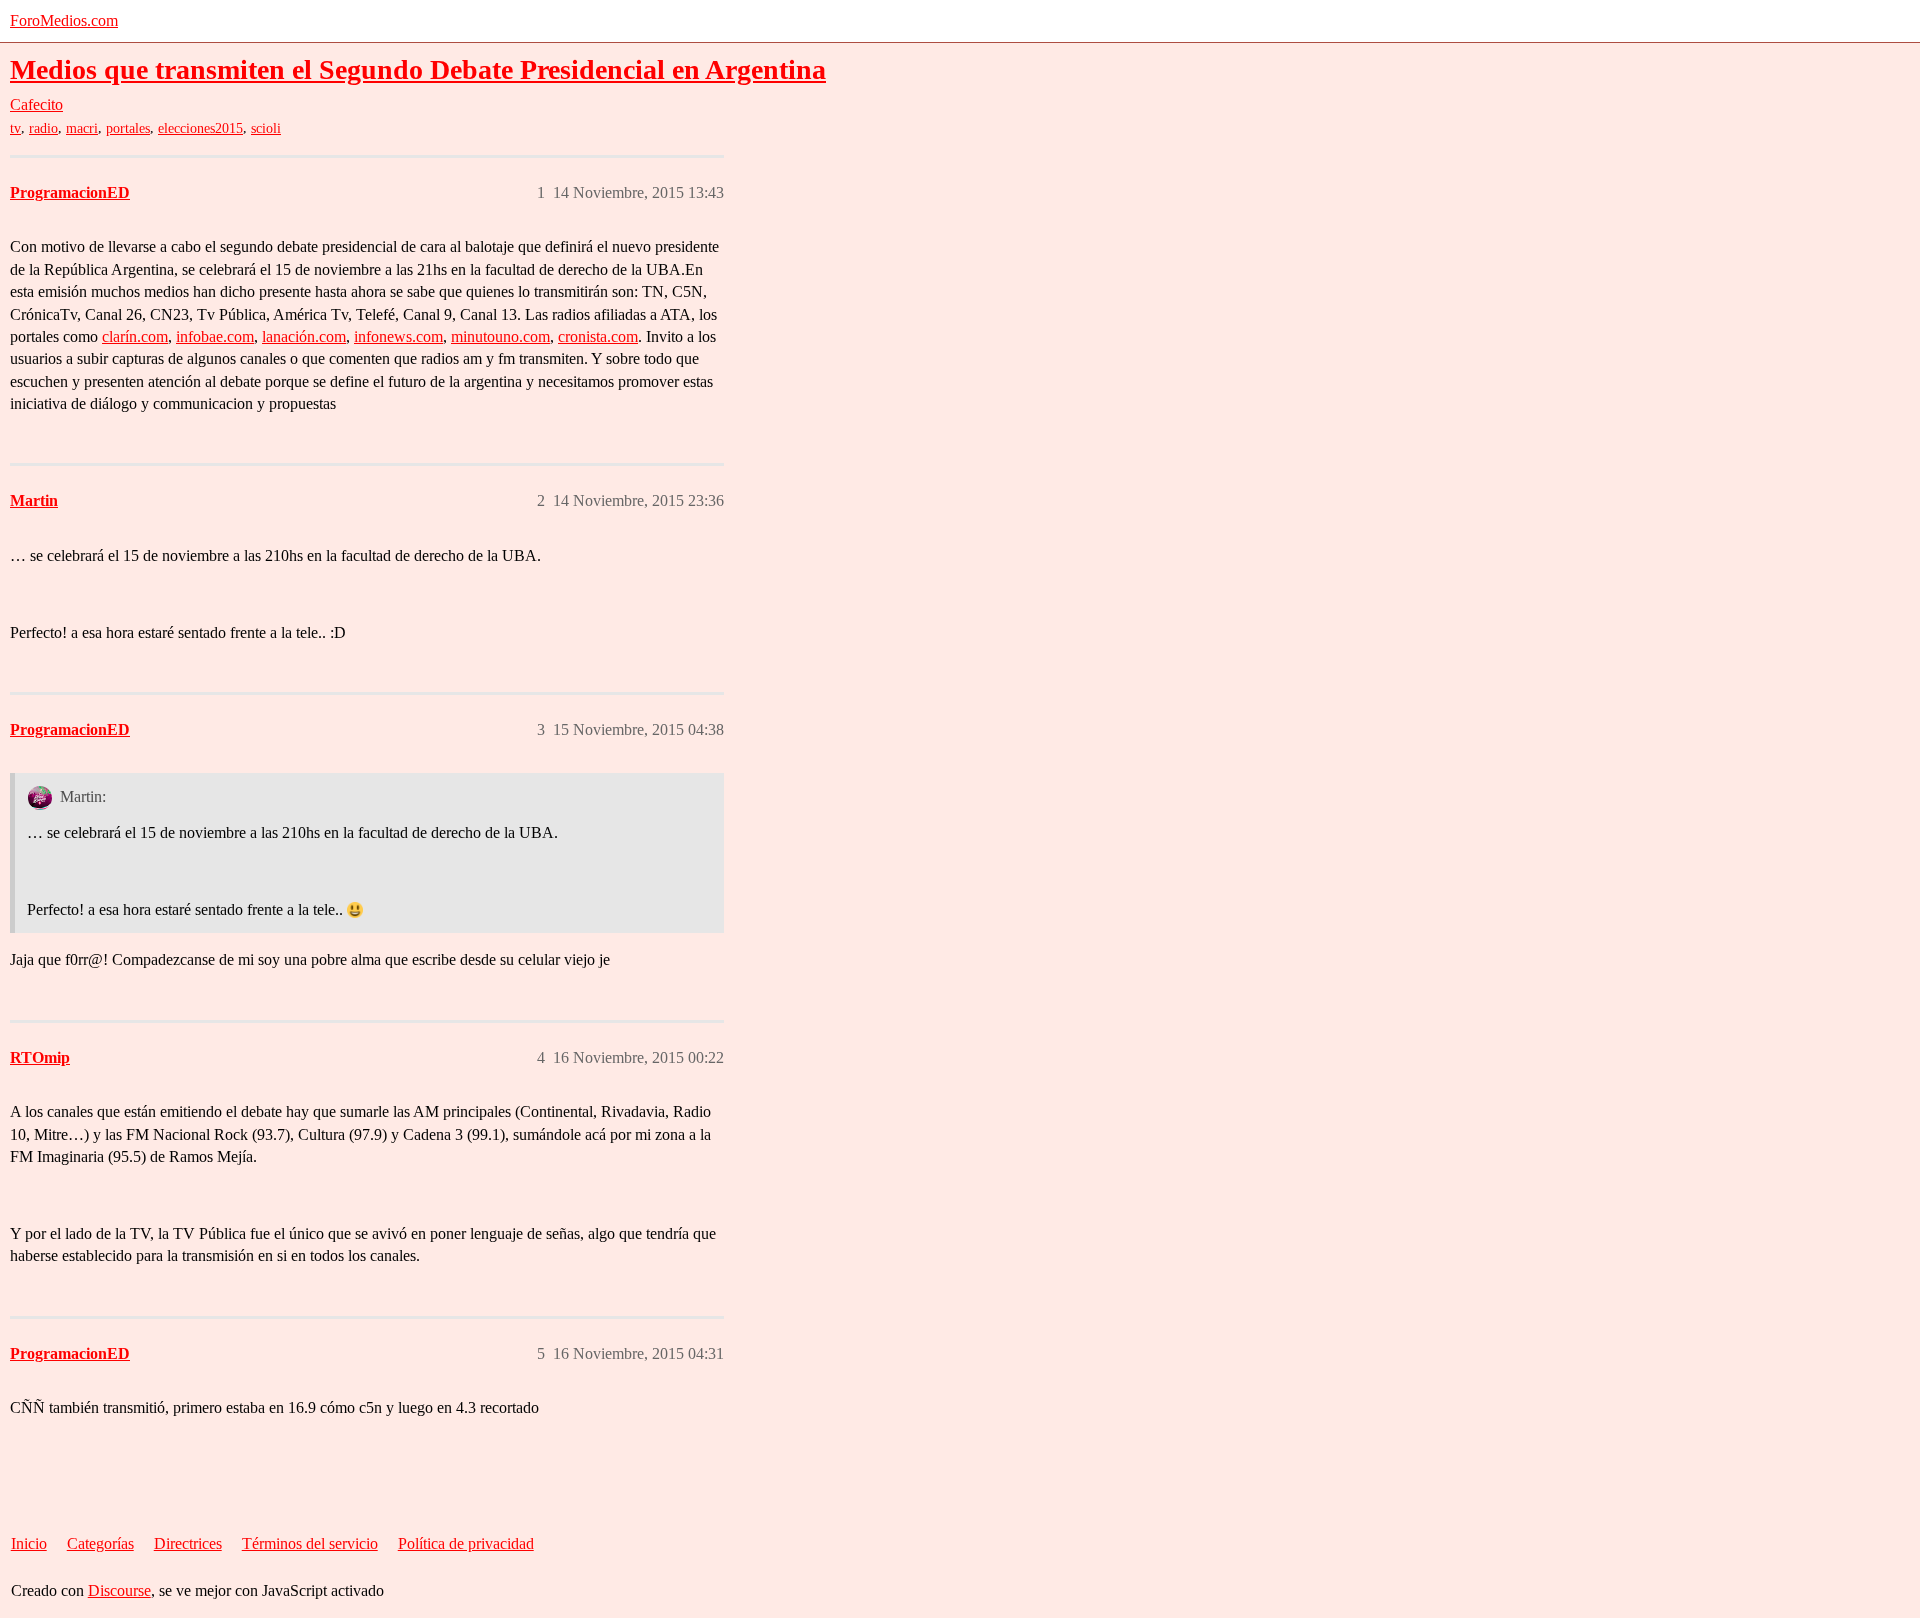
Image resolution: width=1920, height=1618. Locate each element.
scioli (266, 128)
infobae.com (215, 336)
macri (82, 128)
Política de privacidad (466, 1543)
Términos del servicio (310, 1543)
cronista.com (598, 336)
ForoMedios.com (64, 20)
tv (15, 128)
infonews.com (398, 336)
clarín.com (135, 336)
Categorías (100, 1543)
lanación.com (304, 336)
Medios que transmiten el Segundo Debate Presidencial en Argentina (418, 69)
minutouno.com (500, 336)
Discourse (119, 1590)
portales (128, 128)
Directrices (188, 1543)
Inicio (29, 1543)
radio (43, 128)
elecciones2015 (200, 128)
